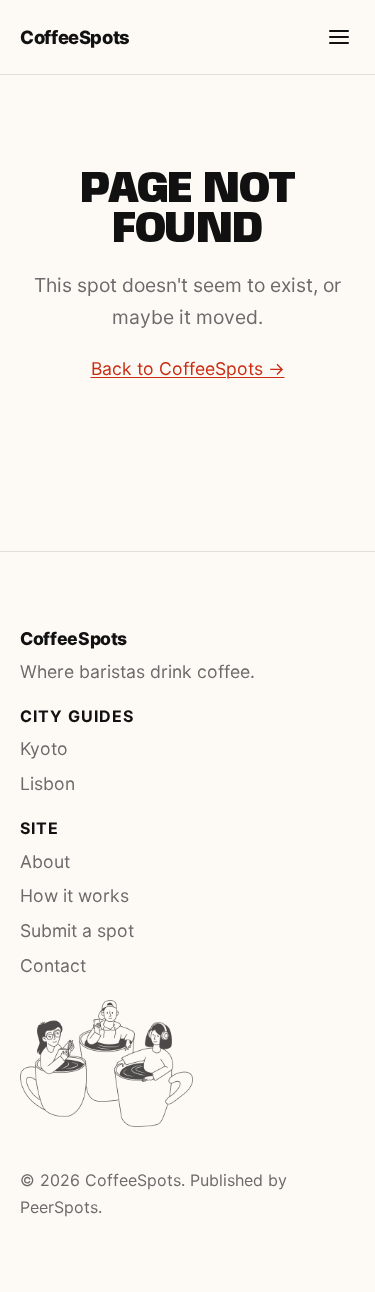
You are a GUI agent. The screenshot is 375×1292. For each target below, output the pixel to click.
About (45, 861)
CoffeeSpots (75, 37)
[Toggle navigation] (339, 37)
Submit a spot (77, 930)
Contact (53, 965)
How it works (74, 895)
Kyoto (44, 748)
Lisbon (47, 783)
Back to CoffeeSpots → (188, 368)
